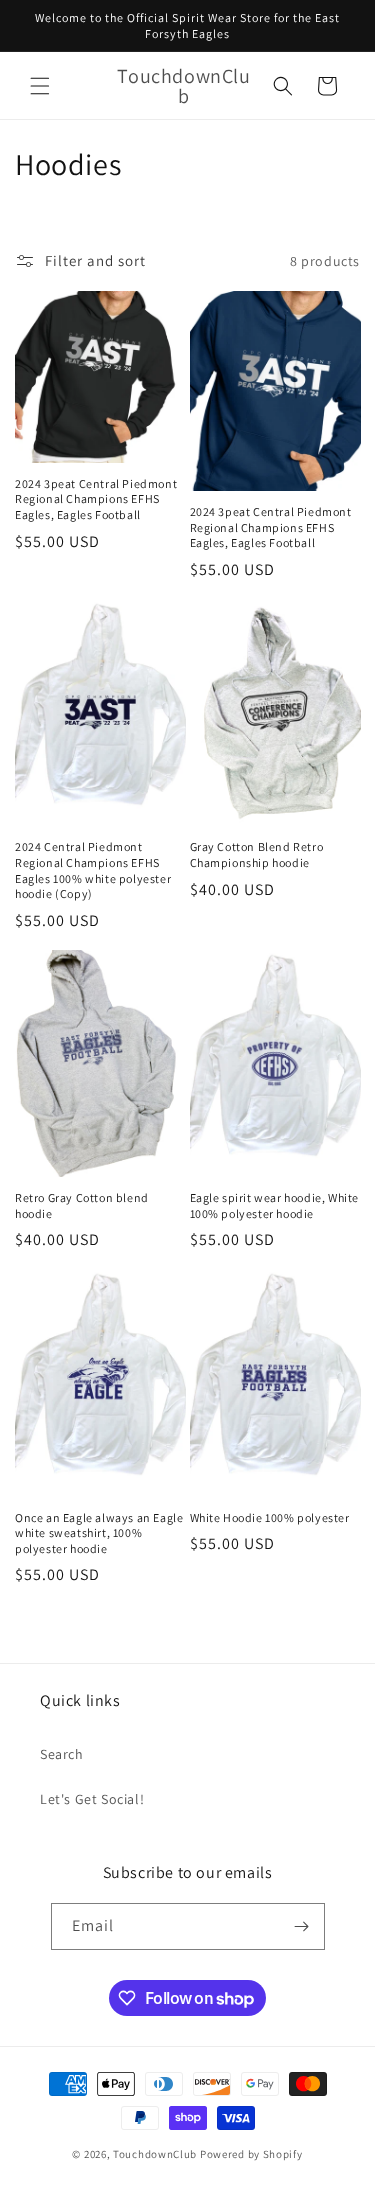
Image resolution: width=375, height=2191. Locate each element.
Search (62, 1754)
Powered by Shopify (251, 2154)
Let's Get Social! (92, 1799)
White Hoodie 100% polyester (270, 1517)
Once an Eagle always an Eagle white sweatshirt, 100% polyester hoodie (99, 1533)
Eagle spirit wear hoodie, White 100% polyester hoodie (275, 1205)
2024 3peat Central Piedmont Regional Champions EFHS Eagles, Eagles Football (96, 499)
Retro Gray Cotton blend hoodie (82, 1205)
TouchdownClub (155, 2154)
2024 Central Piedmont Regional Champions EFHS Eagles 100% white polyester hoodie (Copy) (93, 870)
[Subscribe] (302, 1926)
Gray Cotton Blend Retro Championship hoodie (257, 854)
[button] (40, 86)
